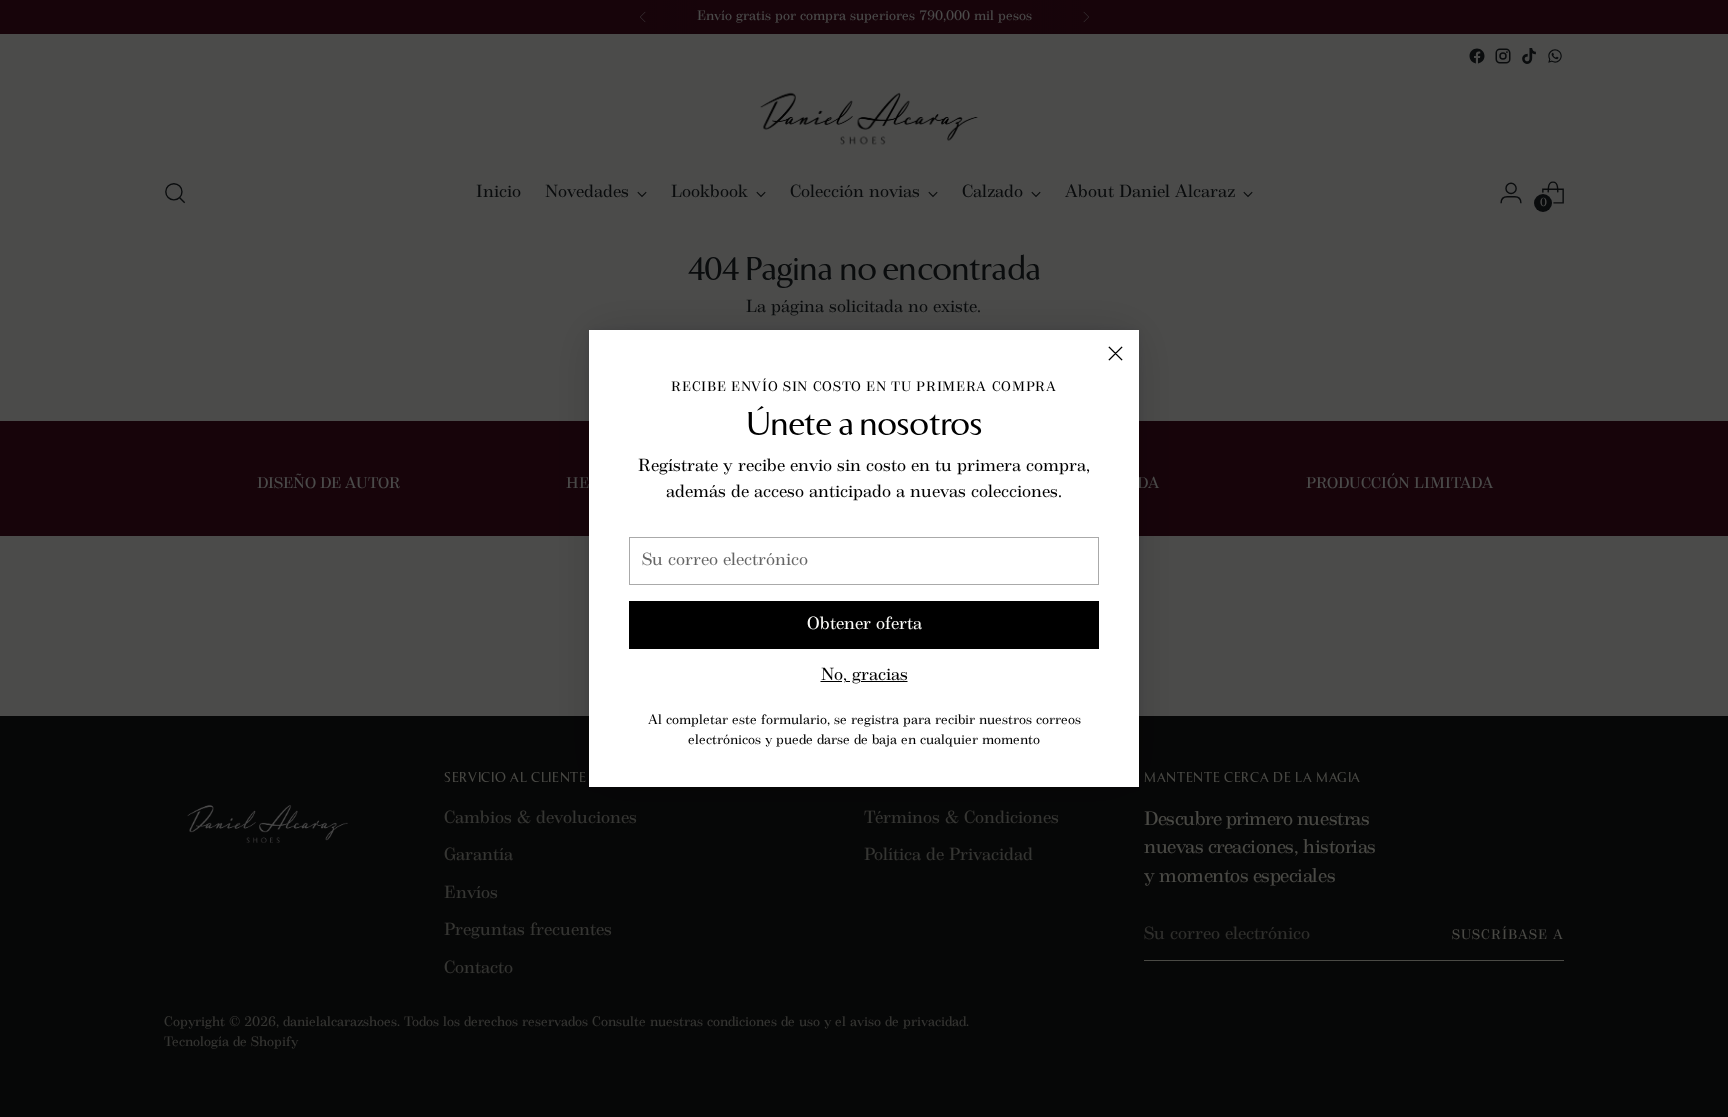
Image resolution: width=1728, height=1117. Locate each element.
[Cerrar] (1115, 353)
